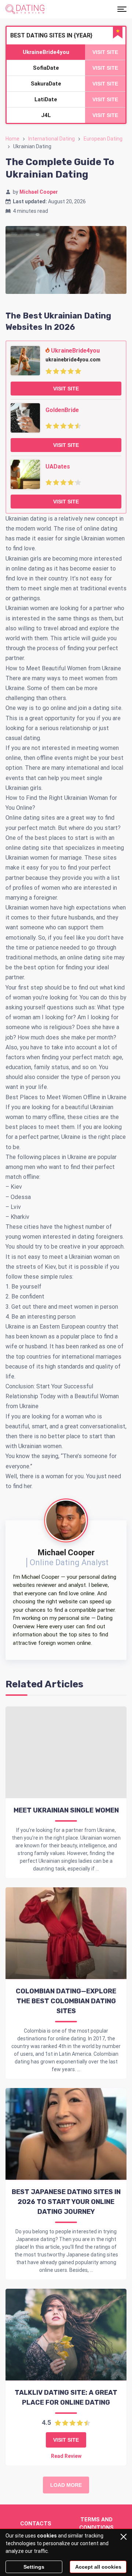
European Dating (103, 139)
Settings (34, 2567)
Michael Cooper (39, 192)
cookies (47, 2536)
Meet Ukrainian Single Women (66, 1810)
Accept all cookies (98, 2567)
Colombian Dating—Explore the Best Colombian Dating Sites (66, 2001)
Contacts (36, 2524)
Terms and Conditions (96, 2524)
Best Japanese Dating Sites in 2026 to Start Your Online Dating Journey (66, 2202)
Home (12, 139)
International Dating (52, 139)
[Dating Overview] (25, 9)
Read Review (66, 2456)
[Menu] (122, 9)
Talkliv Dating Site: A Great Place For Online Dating (66, 2398)
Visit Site (66, 389)
